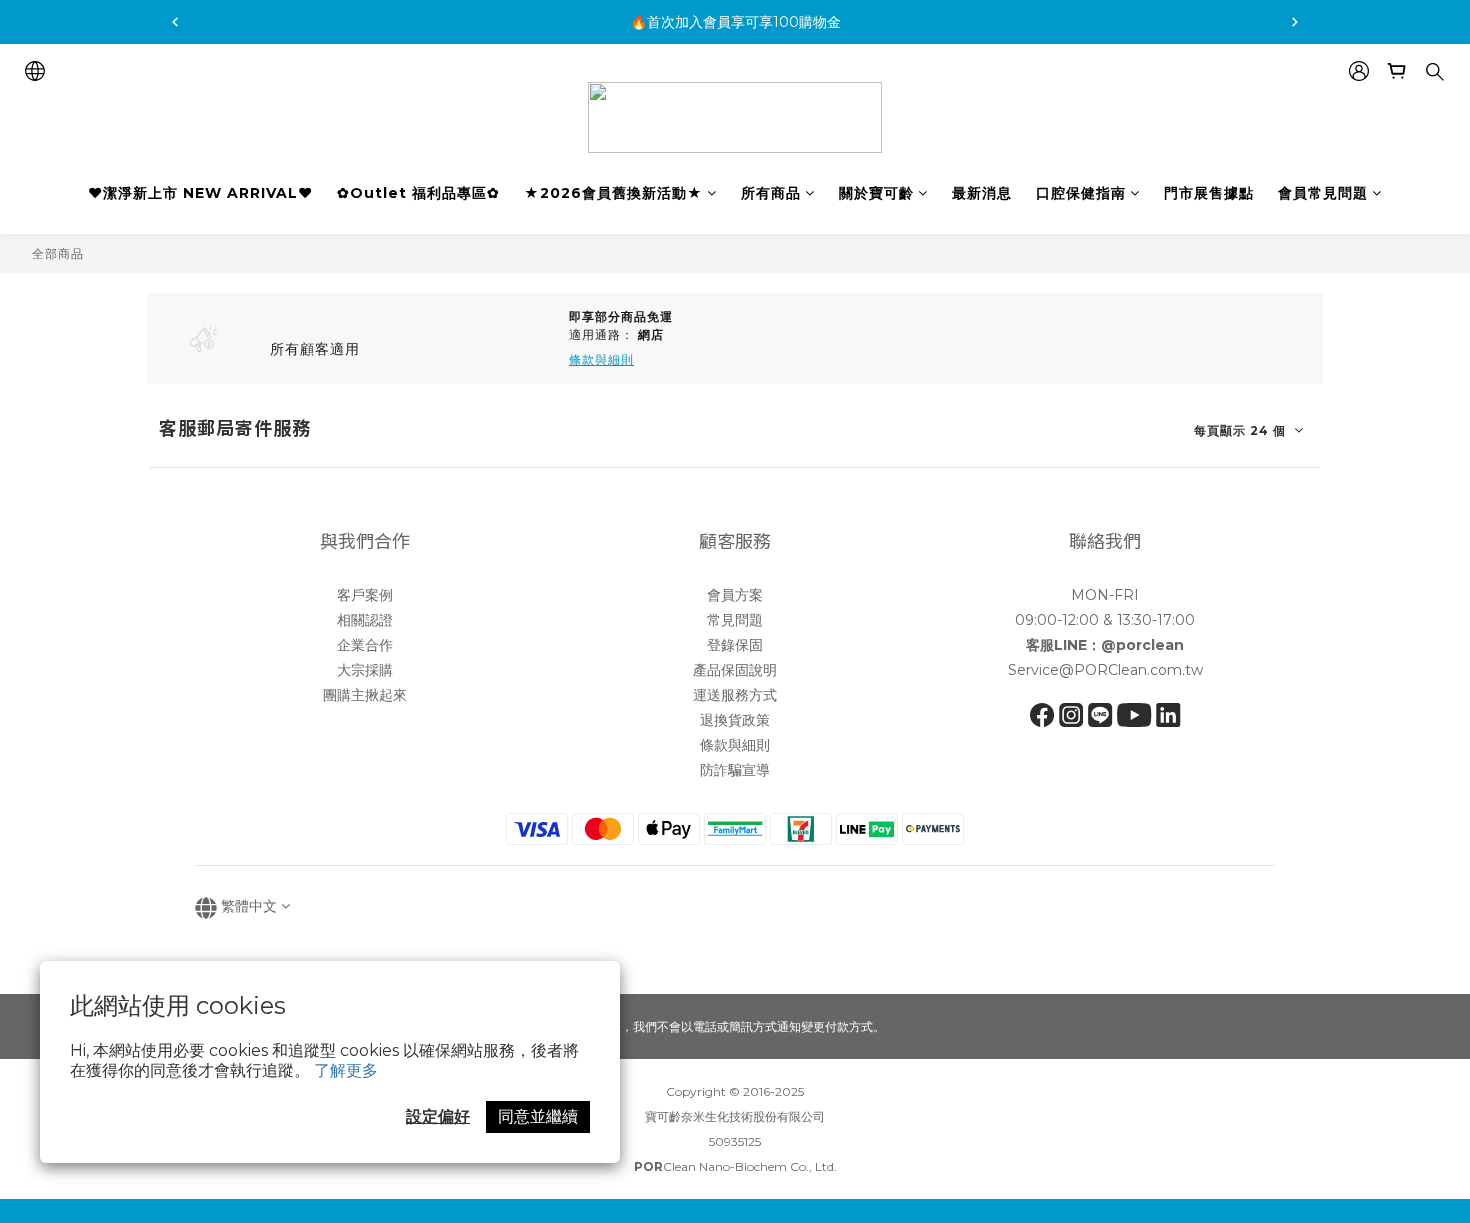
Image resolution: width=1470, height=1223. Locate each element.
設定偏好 (438, 1116)
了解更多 (346, 1070)
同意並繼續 (538, 1116)
